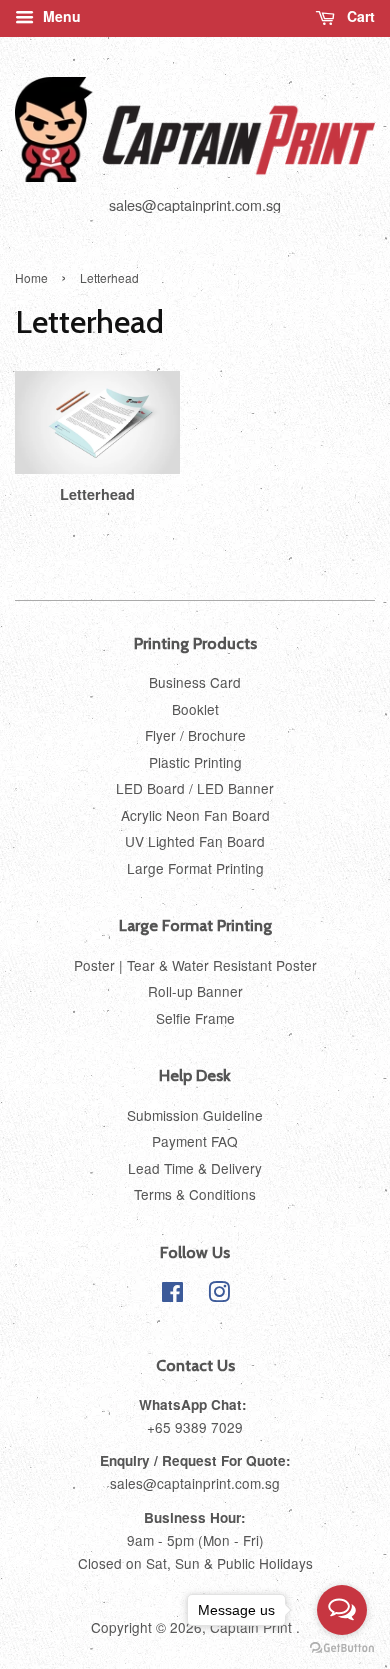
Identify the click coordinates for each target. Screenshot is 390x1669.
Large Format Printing (195, 868)
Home (31, 277)
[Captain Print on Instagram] (219, 1295)
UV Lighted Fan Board (195, 841)
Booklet (195, 709)
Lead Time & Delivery (195, 1168)
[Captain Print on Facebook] (172, 1295)
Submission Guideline (195, 1115)
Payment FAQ (195, 1141)
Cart (359, 16)
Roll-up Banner (195, 991)
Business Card (195, 682)
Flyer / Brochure (195, 735)
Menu (60, 16)
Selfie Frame (195, 1018)
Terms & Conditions (195, 1194)
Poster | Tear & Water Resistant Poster (195, 965)
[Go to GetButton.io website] (342, 1648)
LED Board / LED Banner (195, 788)
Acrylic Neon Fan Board (195, 815)
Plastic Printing (195, 762)
